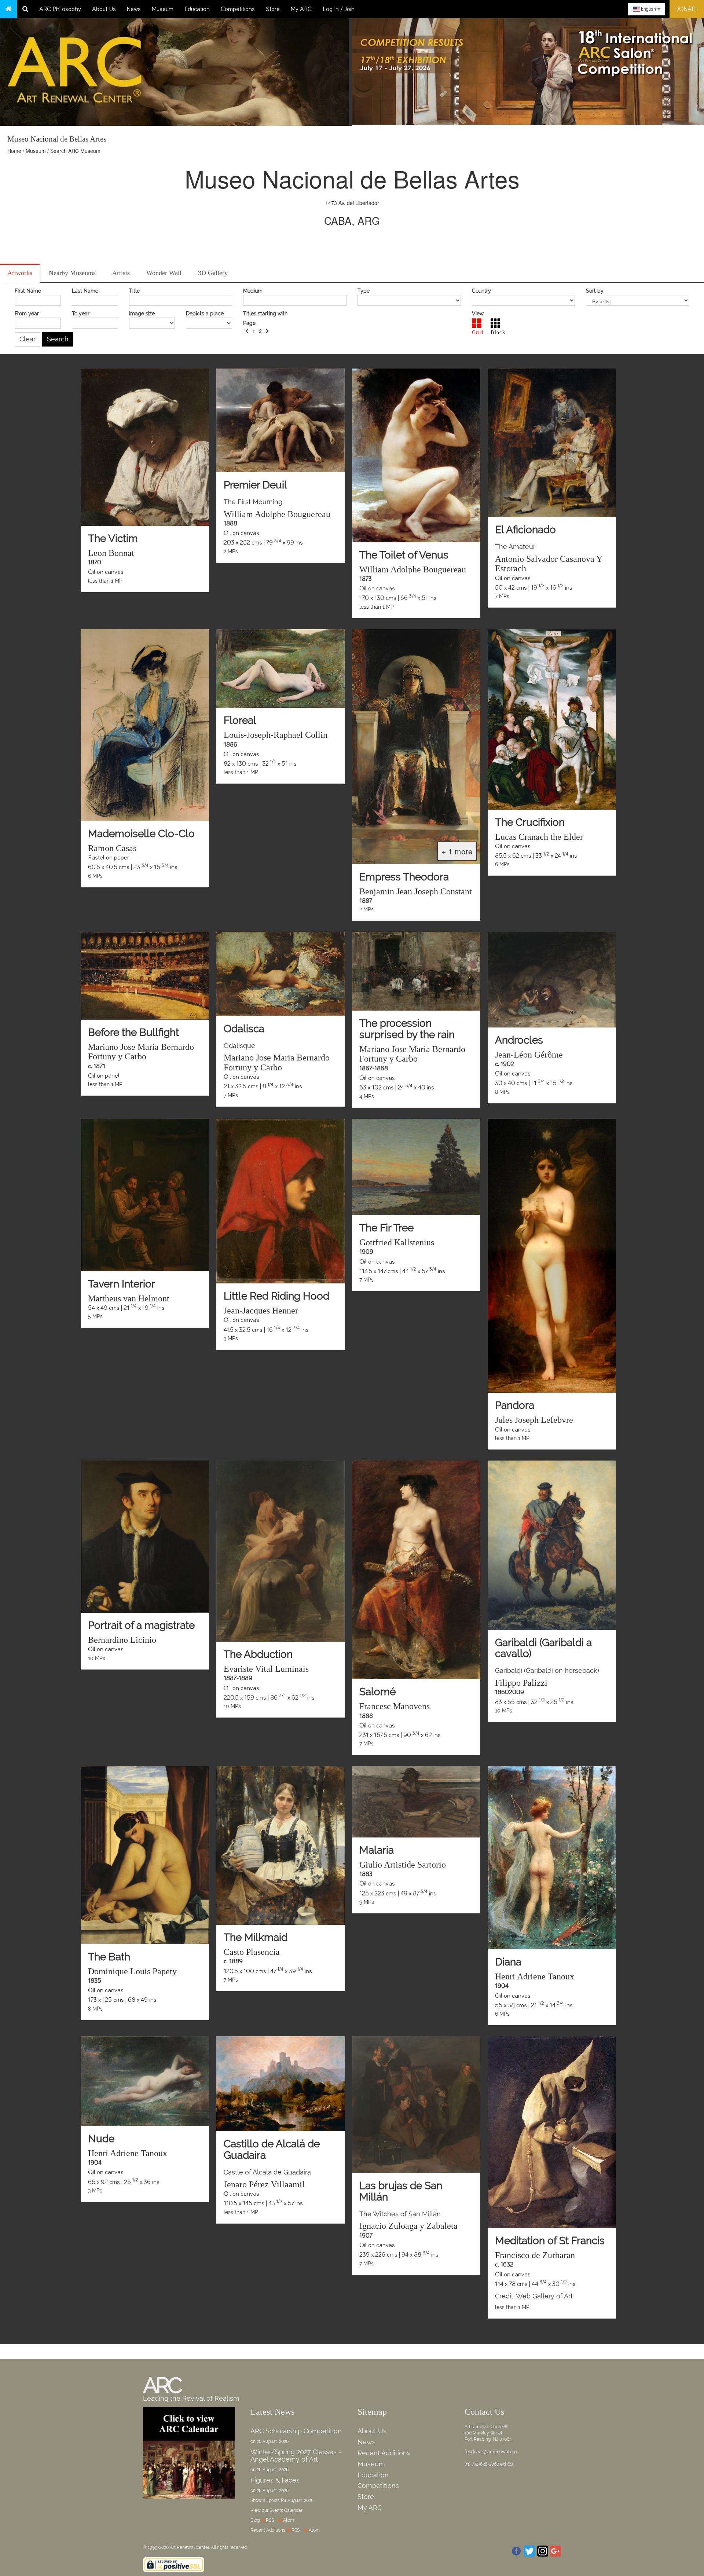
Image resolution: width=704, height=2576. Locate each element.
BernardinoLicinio (122, 1640)
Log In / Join (339, 9)
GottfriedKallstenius (397, 1242)
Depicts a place (205, 314)
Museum (163, 9)
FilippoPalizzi (521, 1683)
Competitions (238, 9)
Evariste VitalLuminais (266, 1669)
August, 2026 (300, 2500)
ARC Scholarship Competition (296, 2431)
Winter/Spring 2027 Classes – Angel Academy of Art (296, 2456)
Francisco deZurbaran (535, 2255)
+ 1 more (457, 851)
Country (481, 291)
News (134, 9)
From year (27, 314)
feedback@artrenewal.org (491, 2452)
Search (58, 339)
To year (81, 314)
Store (273, 9)
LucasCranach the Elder (539, 837)
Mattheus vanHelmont (129, 1298)
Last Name (85, 291)
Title (134, 291)
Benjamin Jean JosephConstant (416, 891)
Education (197, 9)
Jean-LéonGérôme (529, 1055)
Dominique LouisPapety (132, 1971)
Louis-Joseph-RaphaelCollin (276, 735)
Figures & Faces (275, 2480)
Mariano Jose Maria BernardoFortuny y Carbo (141, 1052)
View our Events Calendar (276, 2510)
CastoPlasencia (252, 1952)
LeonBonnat (111, 553)
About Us (104, 9)
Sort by (595, 291)
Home (14, 151)
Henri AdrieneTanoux (535, 1976)
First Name (28, 291)
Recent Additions (384, 2453)
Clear (27, 339)
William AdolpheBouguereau (277, 514)
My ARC (301, 9)
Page (249, 323)
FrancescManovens (395, 1706)
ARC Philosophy (60, 9)
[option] (528, 70)
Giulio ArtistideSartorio (403, 1865)
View (478, 314)
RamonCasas (112, 848)
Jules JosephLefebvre (534, 1420)
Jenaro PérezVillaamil (264, 2184)
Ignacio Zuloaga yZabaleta (408, 2226)
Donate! (687, 9)
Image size (142, 314)
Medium (253, 291)
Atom (289, 2520)
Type (364, 291)
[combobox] (647, 9)
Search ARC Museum (75, 151)
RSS (270, 2520)
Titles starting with (265, 314)
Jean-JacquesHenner (261, 1311)
